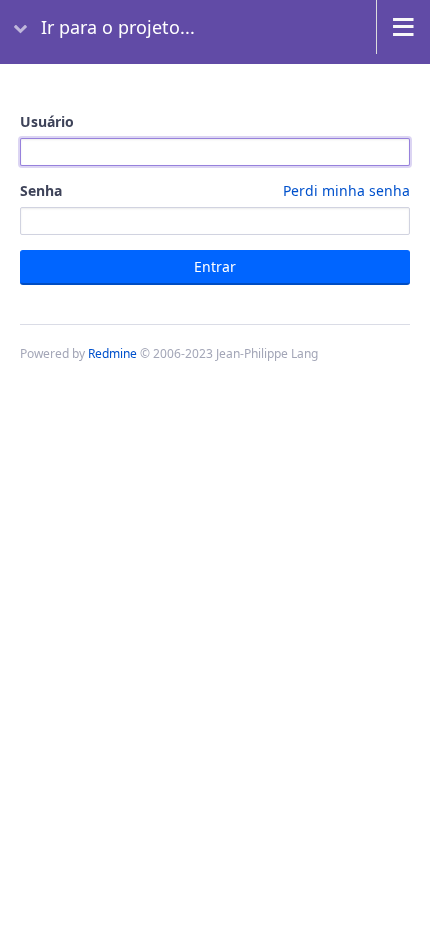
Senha (215, 190)
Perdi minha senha (346, 190)
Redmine (112, 353)
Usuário (47, 121)
